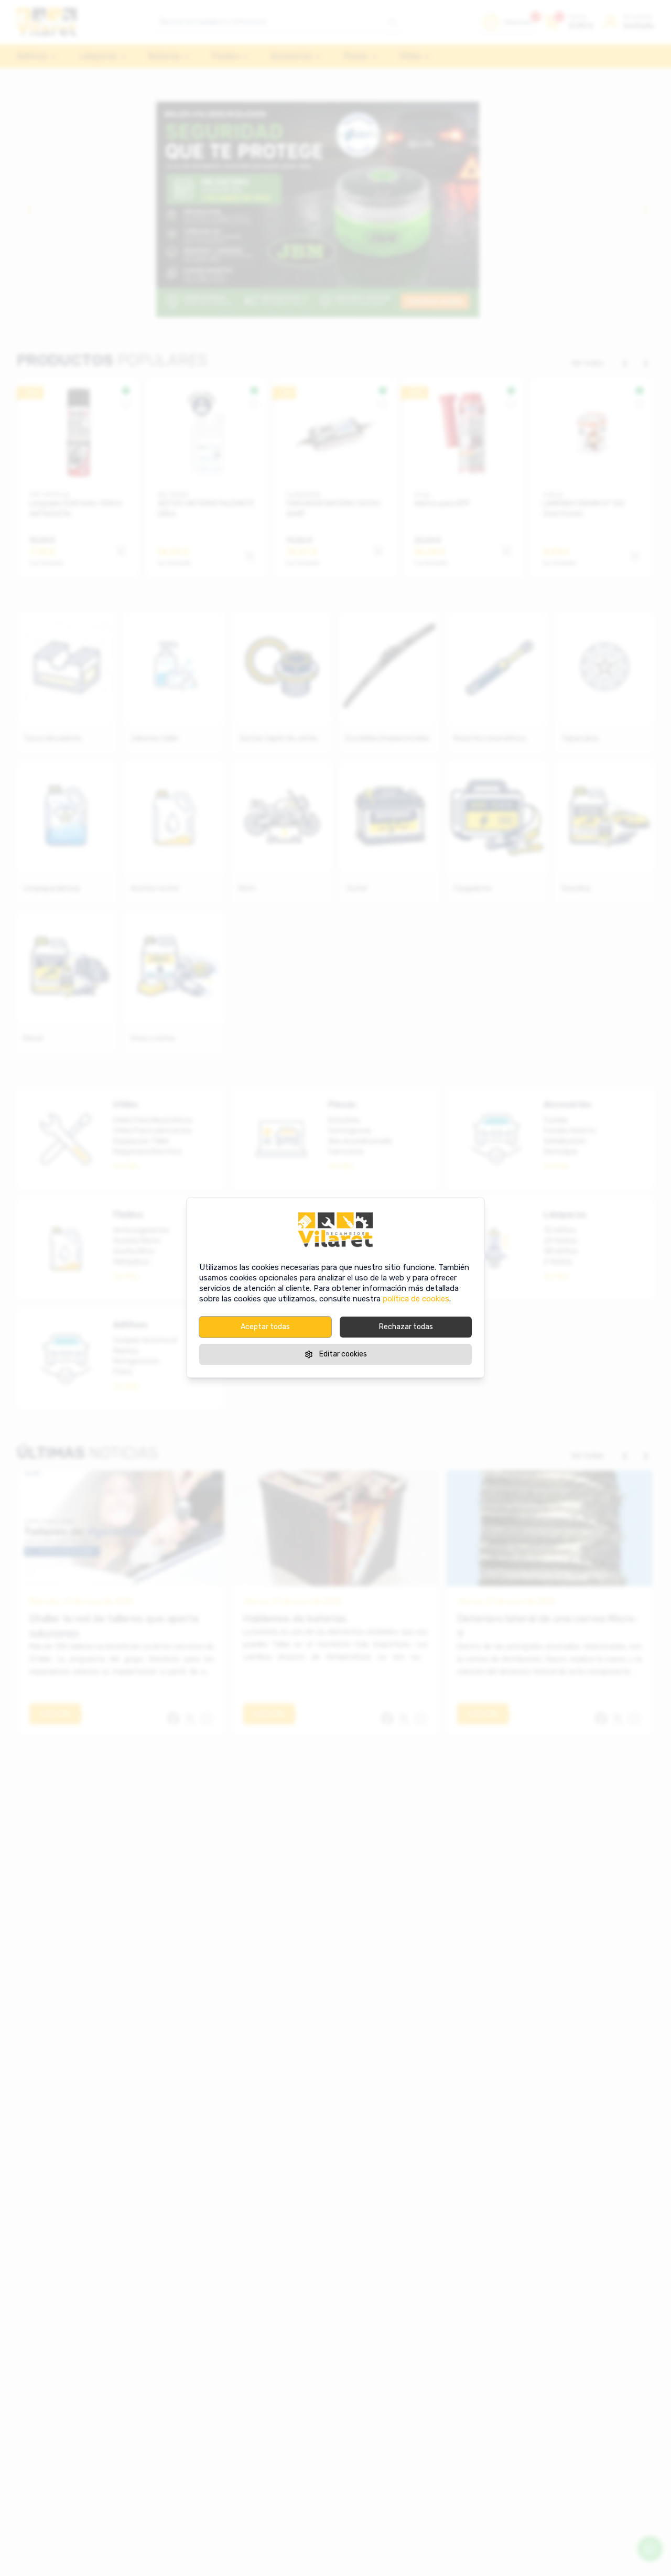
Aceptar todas (265, 1327)
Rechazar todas (406, 1327)
